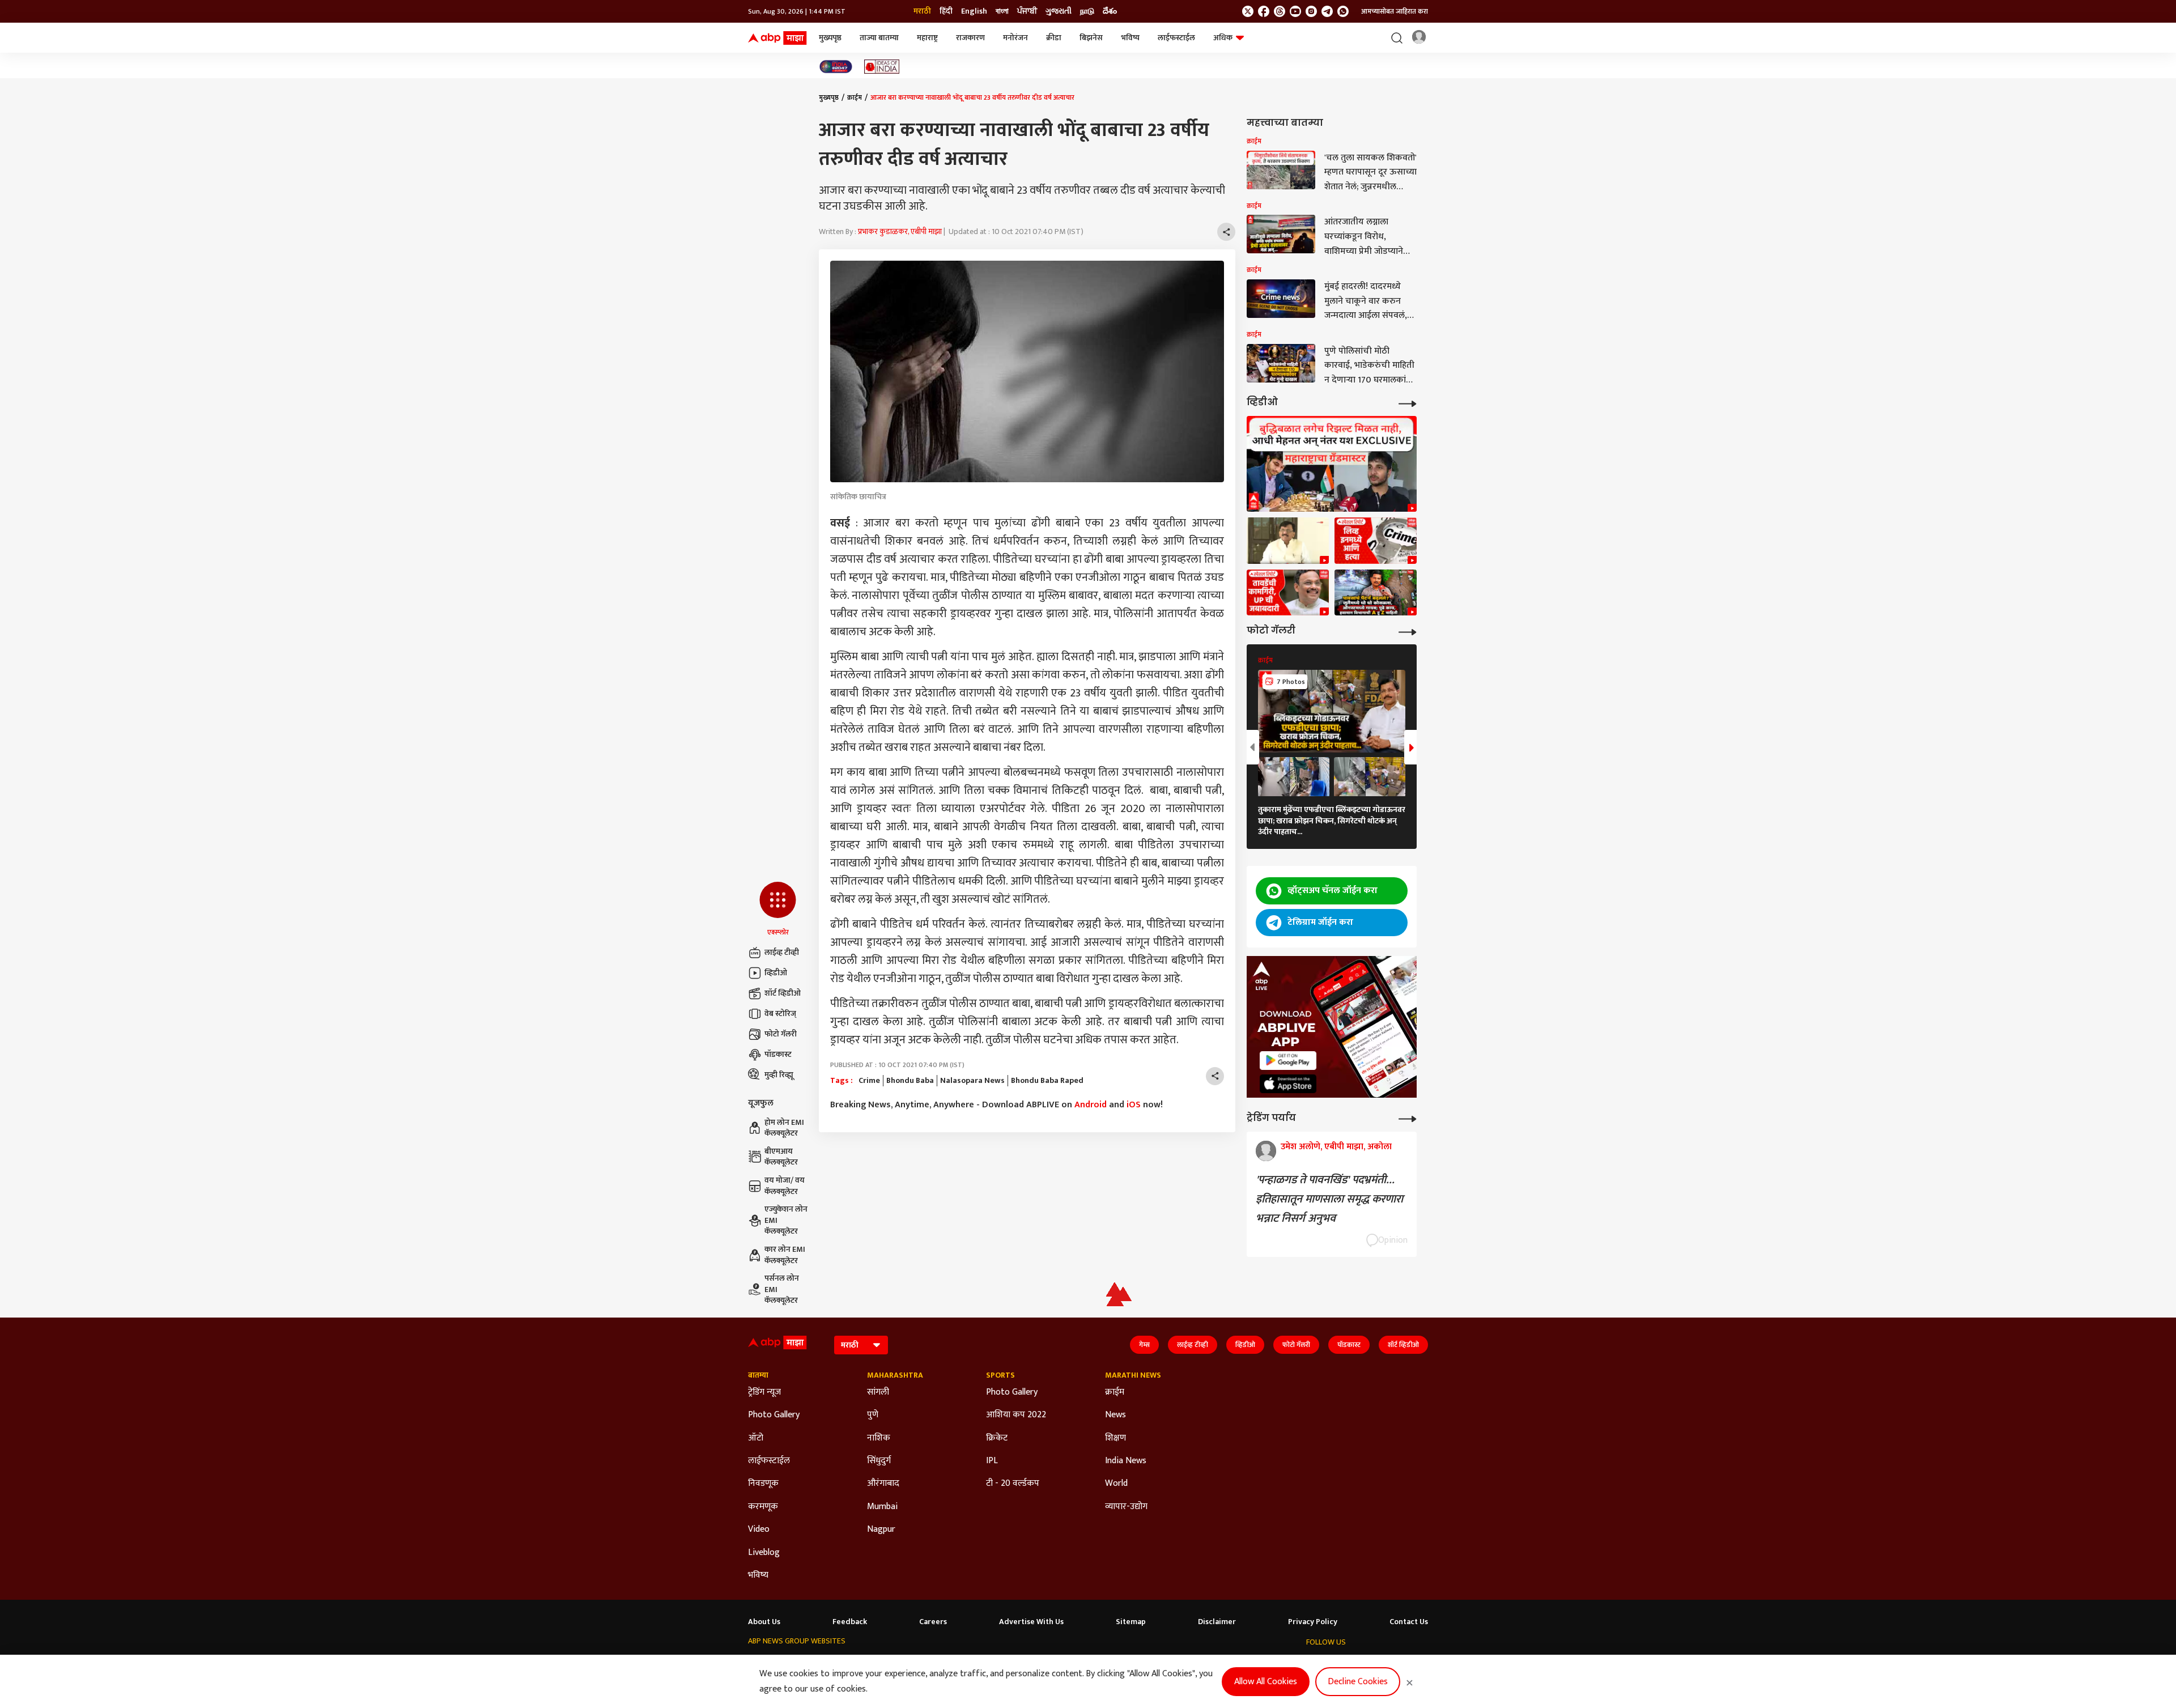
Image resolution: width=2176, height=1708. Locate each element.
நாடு (1087, 11)
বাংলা (1002, 11)
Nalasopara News (972, 1081)
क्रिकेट (997, 1438)
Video (759, 1529)
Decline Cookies (1358, 1682)
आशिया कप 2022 (1016, 1415)
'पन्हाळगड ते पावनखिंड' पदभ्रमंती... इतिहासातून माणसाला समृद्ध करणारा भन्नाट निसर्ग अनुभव (1329, 1199)
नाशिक (879, 1438)
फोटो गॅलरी (781, 1034)
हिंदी (946, 11)
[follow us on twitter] (1248, 11)
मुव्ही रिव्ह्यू (779, 1075)
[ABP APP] (1288, 1061)
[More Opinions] (1408, 1118)
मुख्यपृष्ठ (830, 38)
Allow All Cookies (1266, 1682)
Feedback (850, 1622)
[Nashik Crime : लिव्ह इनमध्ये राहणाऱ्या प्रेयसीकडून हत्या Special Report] (1376, 541)
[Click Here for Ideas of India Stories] (882, 67)
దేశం (1110, 11)
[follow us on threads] (1280, 11)
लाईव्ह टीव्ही (782, 952)
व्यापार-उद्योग (1126, 1507)
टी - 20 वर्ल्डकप (1013, 1484)
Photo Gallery (774, 1415)
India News (1126, 1461)
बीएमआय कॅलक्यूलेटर (781, 1157)
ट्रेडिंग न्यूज (764, 1392)
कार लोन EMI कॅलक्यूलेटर (785, 1255)
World (1116, 1484)
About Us (764, 1622)
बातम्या (758, 1375)
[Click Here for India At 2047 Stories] (836, 67)
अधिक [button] (1223, 38)
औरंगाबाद (883, 1484)
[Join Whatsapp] (1343, 11)
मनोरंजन (1015, 38)
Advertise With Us (1031, 1622)
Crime (869, 1081)
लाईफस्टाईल (1176, 38)
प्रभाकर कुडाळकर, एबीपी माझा (900, 231)
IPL (992, 1461)
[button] (778, 910)
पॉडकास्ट (778, 1054)
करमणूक (763, 1507)
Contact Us (1409, 1622)
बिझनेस (1091, 38)
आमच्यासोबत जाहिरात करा (1395, 11)
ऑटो (756, 1438)
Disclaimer (1217, 1622)
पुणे (873, 1415)
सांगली (878, 1392)
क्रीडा (1054, 38)
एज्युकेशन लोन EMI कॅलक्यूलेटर (786, 1220)
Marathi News (1133, 1375)
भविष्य (1130, 38)
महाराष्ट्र (927, 38)
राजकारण (970, 38)
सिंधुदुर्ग (879, 1461)
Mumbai (882, 1507)
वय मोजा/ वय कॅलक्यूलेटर (785, 1186)
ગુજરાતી (1059, 11)
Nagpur (881, 1529)
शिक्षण (1115, 1438)
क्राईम (855, 97)
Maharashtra (895, 1375)
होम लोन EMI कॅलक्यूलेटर (784, 1128)
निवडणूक (763, 1484)
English (974, 11)
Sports (1000, 1375)
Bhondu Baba (910, 1081)
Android (1091, 1105)
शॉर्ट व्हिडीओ (783, 993)
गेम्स (1144, 1345)
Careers (933, 1622)
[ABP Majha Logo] (777, 38)
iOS (1134, 1105)
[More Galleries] (1408, 631)
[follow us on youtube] (1295, 11)
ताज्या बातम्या (879, 38)
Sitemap (1131, 1622)
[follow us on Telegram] (1327, 11)
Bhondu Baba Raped (1047, 1081)
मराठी (922, 11)
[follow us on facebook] (1264, 11)
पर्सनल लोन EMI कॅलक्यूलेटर (782, 1290)
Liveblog (764, 1553)
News (1115, 1415)
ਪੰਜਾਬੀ (1027, 11)
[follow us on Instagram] (1311, 11)
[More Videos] (1408, 403)
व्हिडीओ (776, 973)
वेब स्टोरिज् (780, 1014)
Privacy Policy (1313, 1622)
